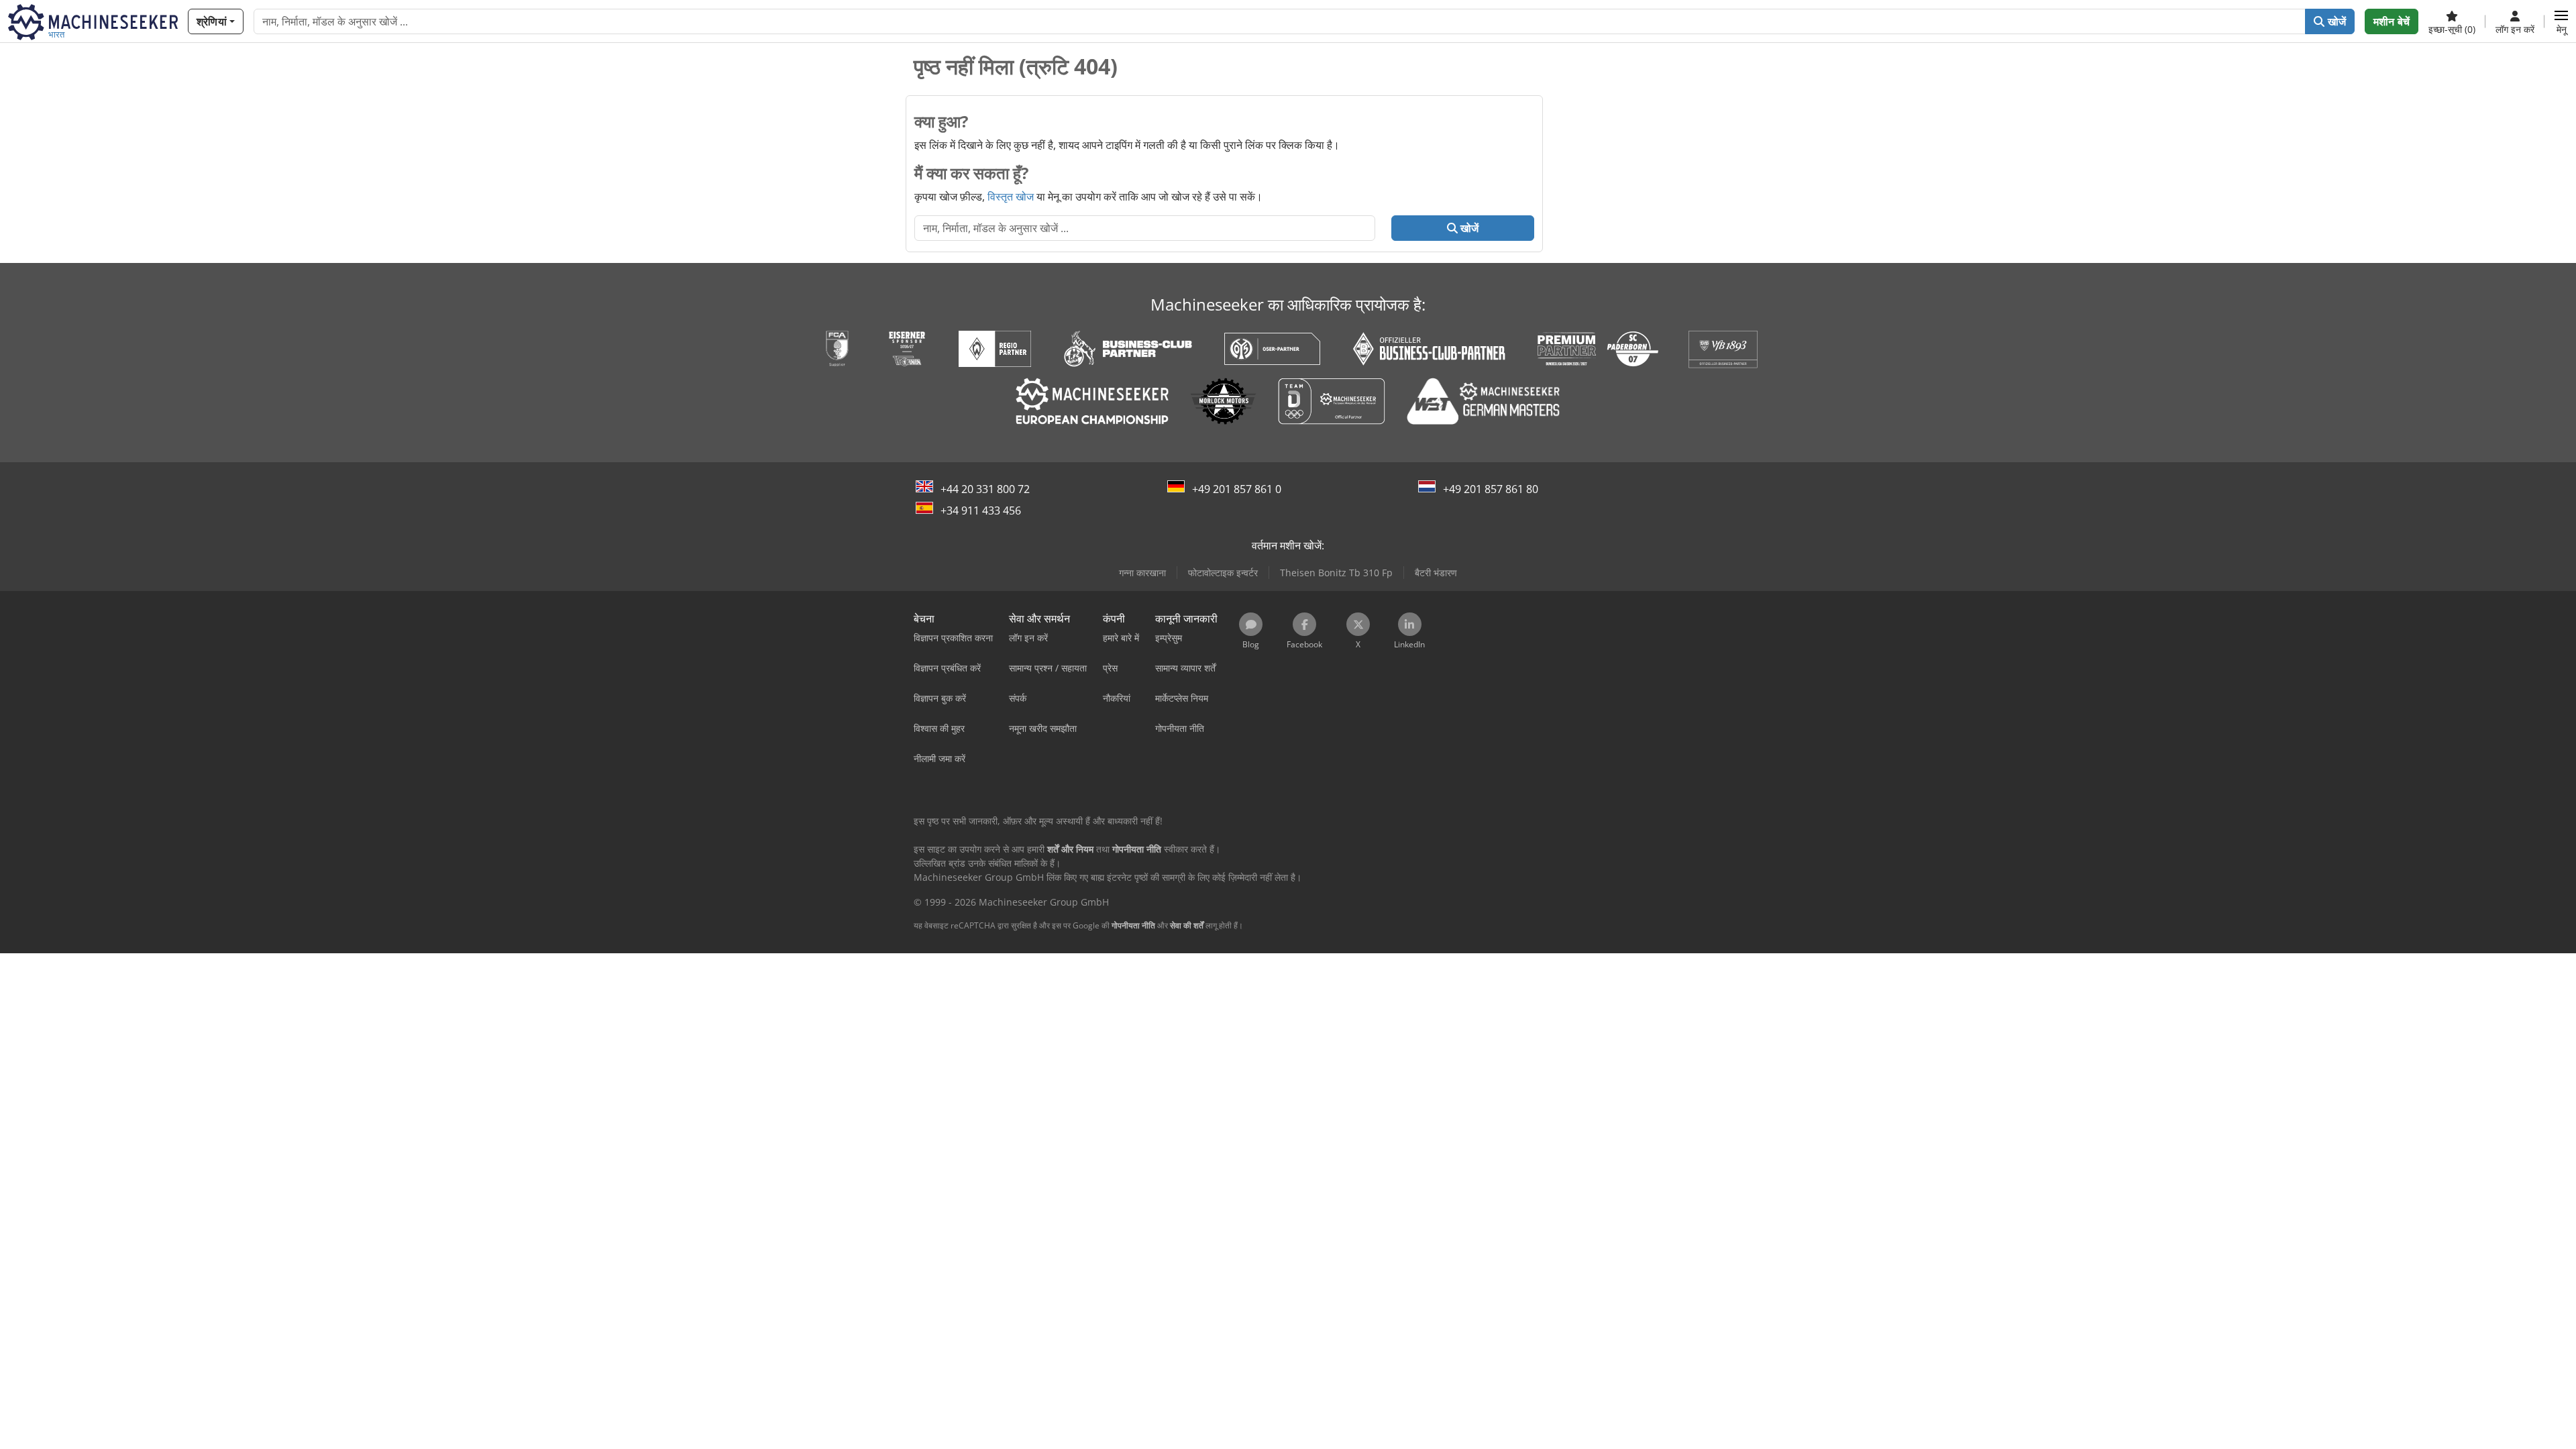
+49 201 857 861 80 (1491, 489)
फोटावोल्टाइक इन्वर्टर (1223, 573)
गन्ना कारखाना (1142, 573)
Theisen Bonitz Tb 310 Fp (1336, 573)
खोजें (2336, 21)
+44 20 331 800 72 (985, 489)
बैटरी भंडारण (1436, 573)
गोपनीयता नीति (1133, 925)
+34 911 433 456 (981, 511)
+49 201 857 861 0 (1237, 489)
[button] (2561, 21)
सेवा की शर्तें (1187, 925)
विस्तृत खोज (1011, 197)
